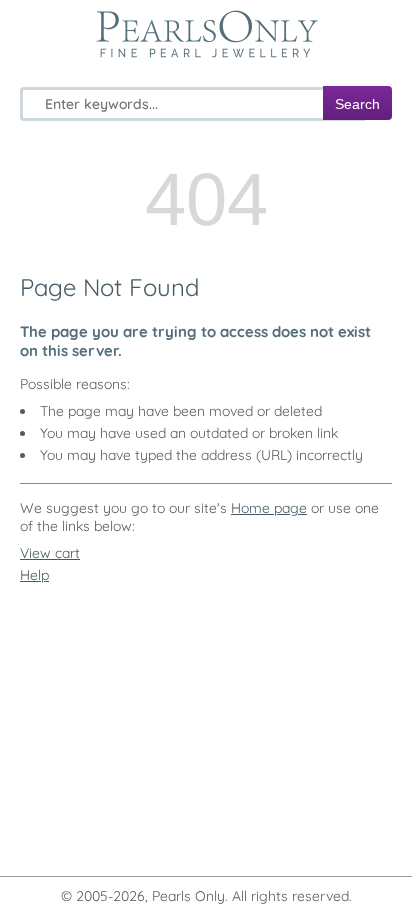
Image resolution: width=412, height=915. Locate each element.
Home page (269, 508)
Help (34, 575)
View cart (50, 553)
